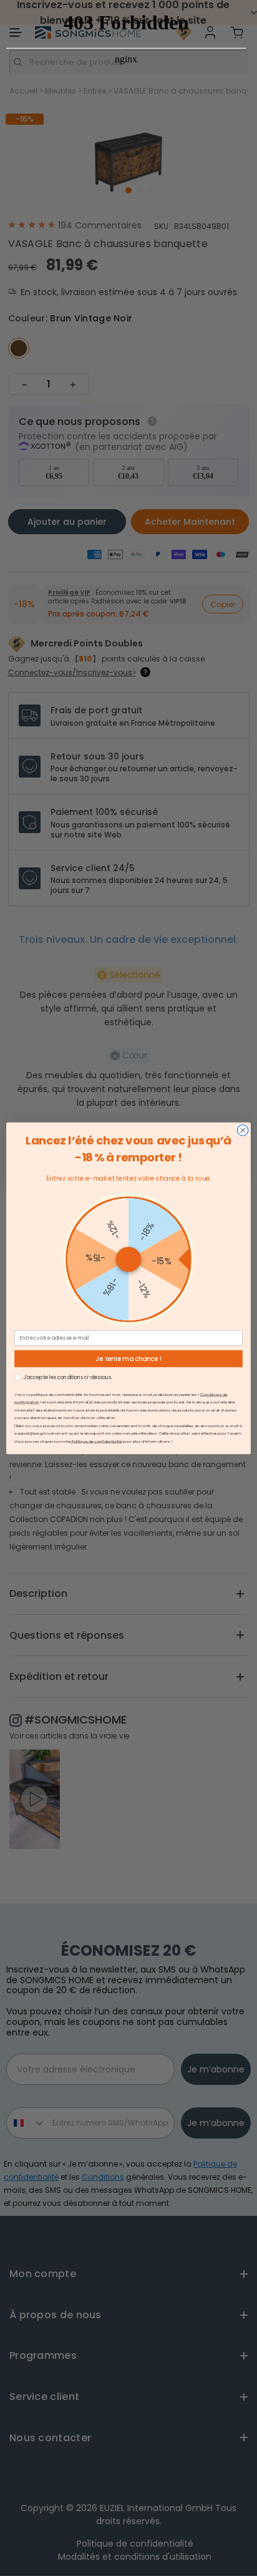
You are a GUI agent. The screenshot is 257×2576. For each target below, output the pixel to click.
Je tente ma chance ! (128, 1359)
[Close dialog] (243, 1130)
